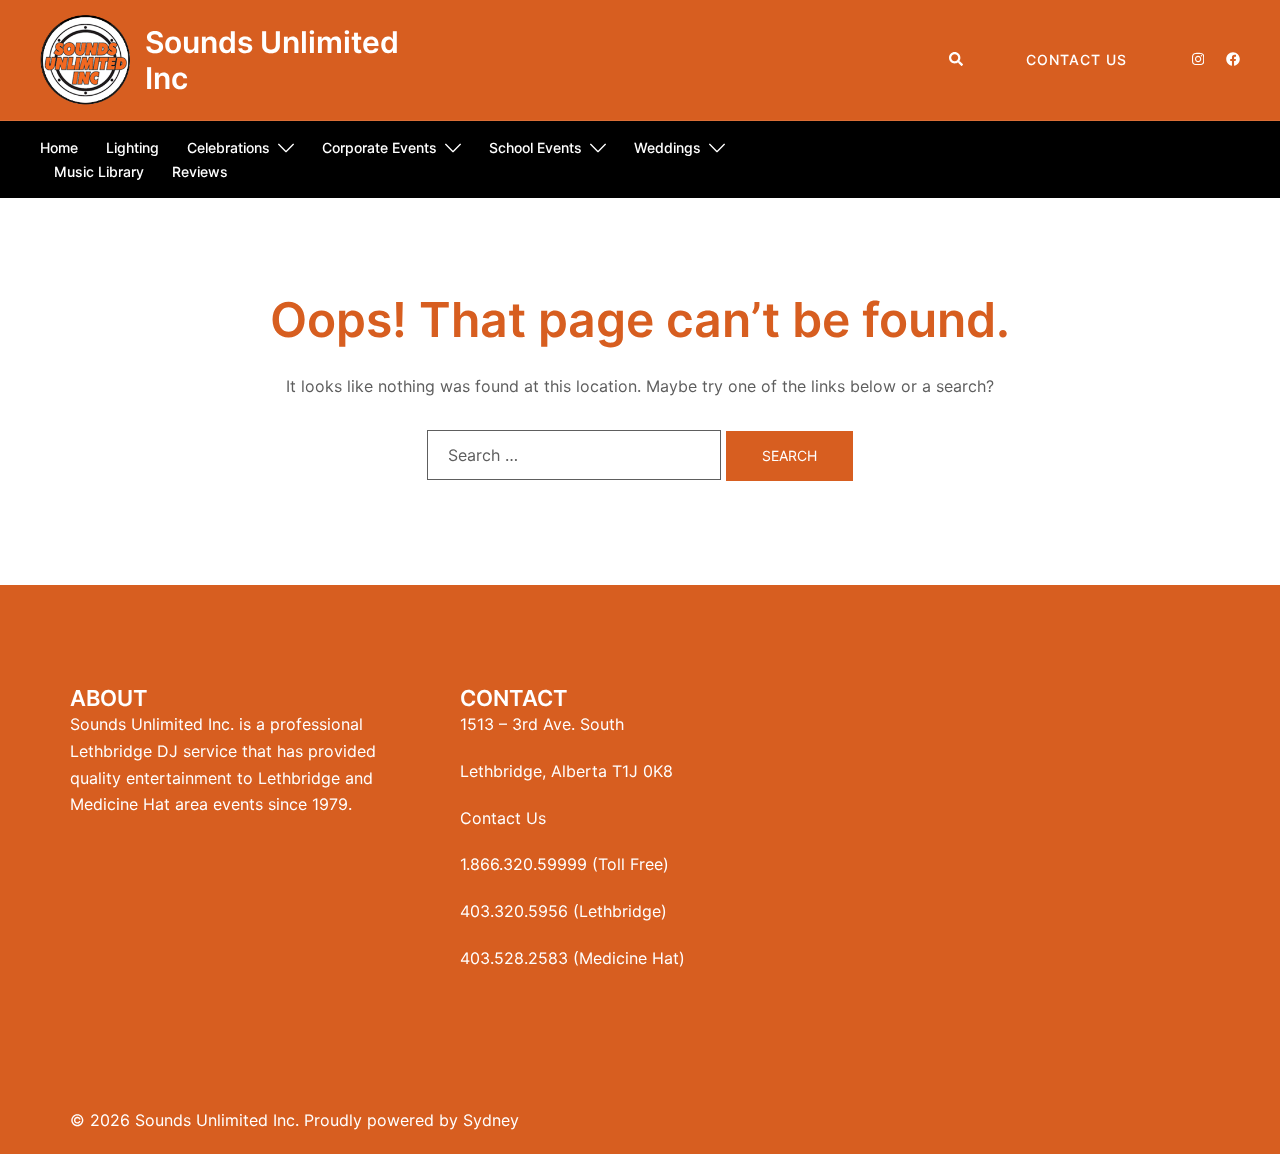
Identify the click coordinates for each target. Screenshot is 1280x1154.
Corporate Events (379, 147)
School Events (535, 147)
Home (59, 147)
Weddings (667, 147)
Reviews (200, 171)
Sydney (491, 1120)
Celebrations (228, 147)
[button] (957, 60)
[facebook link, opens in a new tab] (1232, 58)
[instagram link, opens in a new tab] (1196, 58)
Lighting (132, 147)
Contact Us (1076, 59)
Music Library (99, 171)
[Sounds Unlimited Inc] (85, 60)
